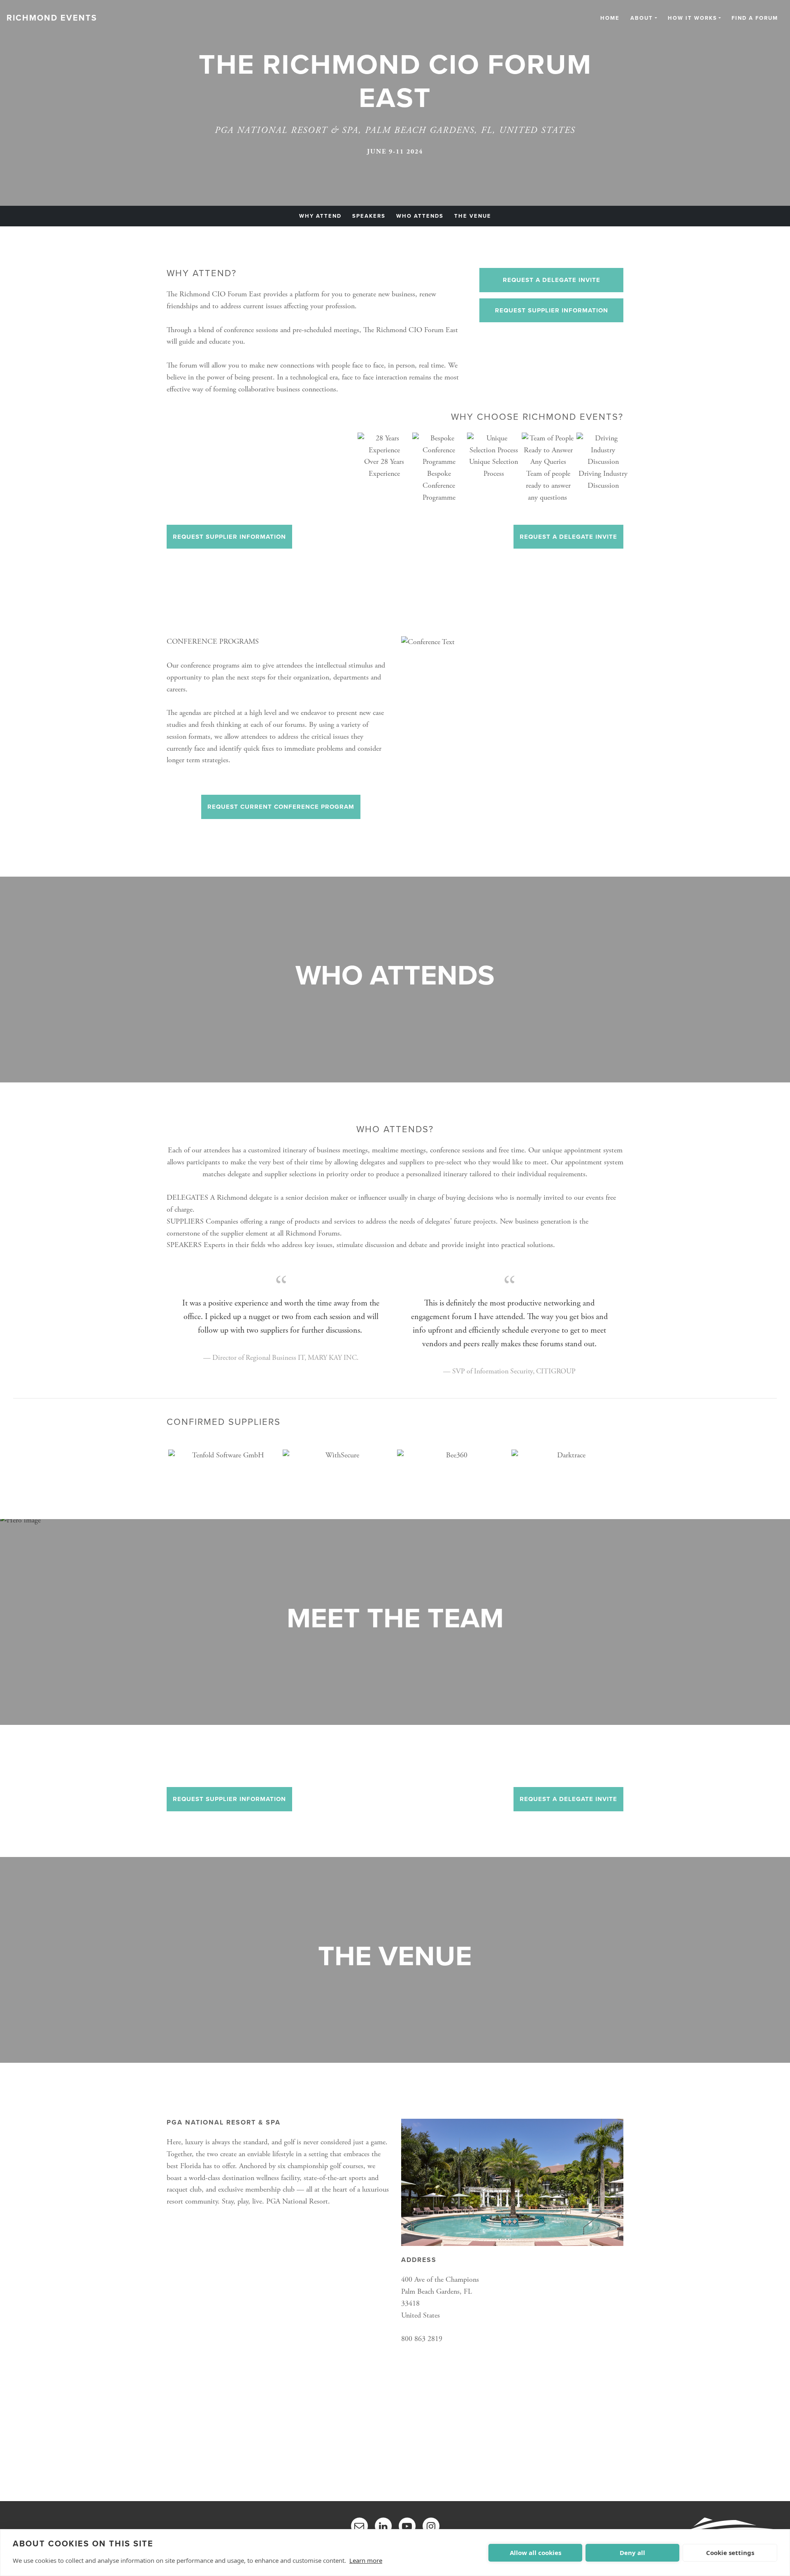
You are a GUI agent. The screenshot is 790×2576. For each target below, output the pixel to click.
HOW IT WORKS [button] (692, 19)
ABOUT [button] (642, 19)
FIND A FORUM (755, 19)
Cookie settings (730, 2553)
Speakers (369, 216)
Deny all (632, 2553)
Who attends (420, 216)
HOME (610, 19)
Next (630, 1464)
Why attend (320, 216)
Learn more (366, 2560)
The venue (473, 216)
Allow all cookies (536, 2553)
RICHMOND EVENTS (52, 18)
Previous (160, 1464)
